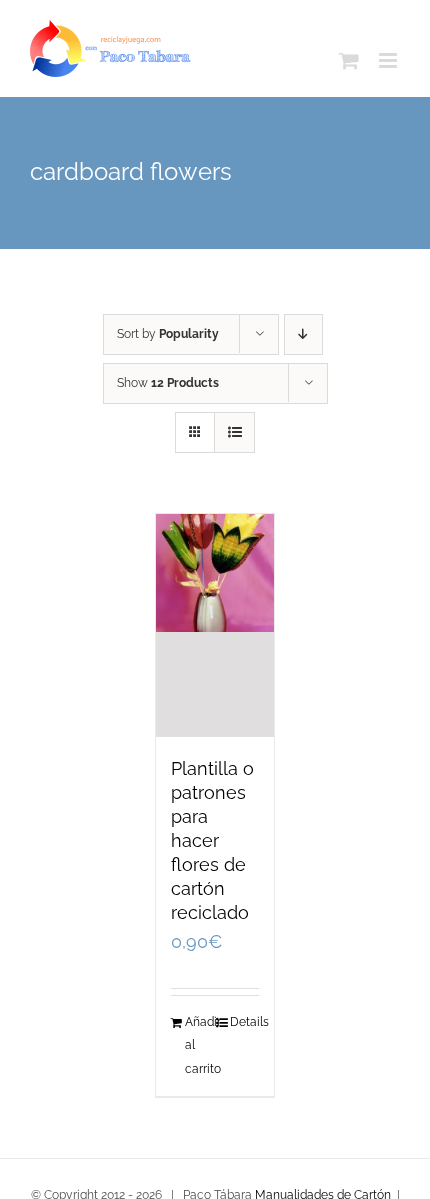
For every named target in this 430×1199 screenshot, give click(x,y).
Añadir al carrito (199, 1045)
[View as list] (234, 432)
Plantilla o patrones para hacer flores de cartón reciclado (212, 840)
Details (244, 1022)
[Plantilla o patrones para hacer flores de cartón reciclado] (215, 625)
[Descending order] (303, 334)
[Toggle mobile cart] (349, 60)
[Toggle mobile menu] (389, 60)
